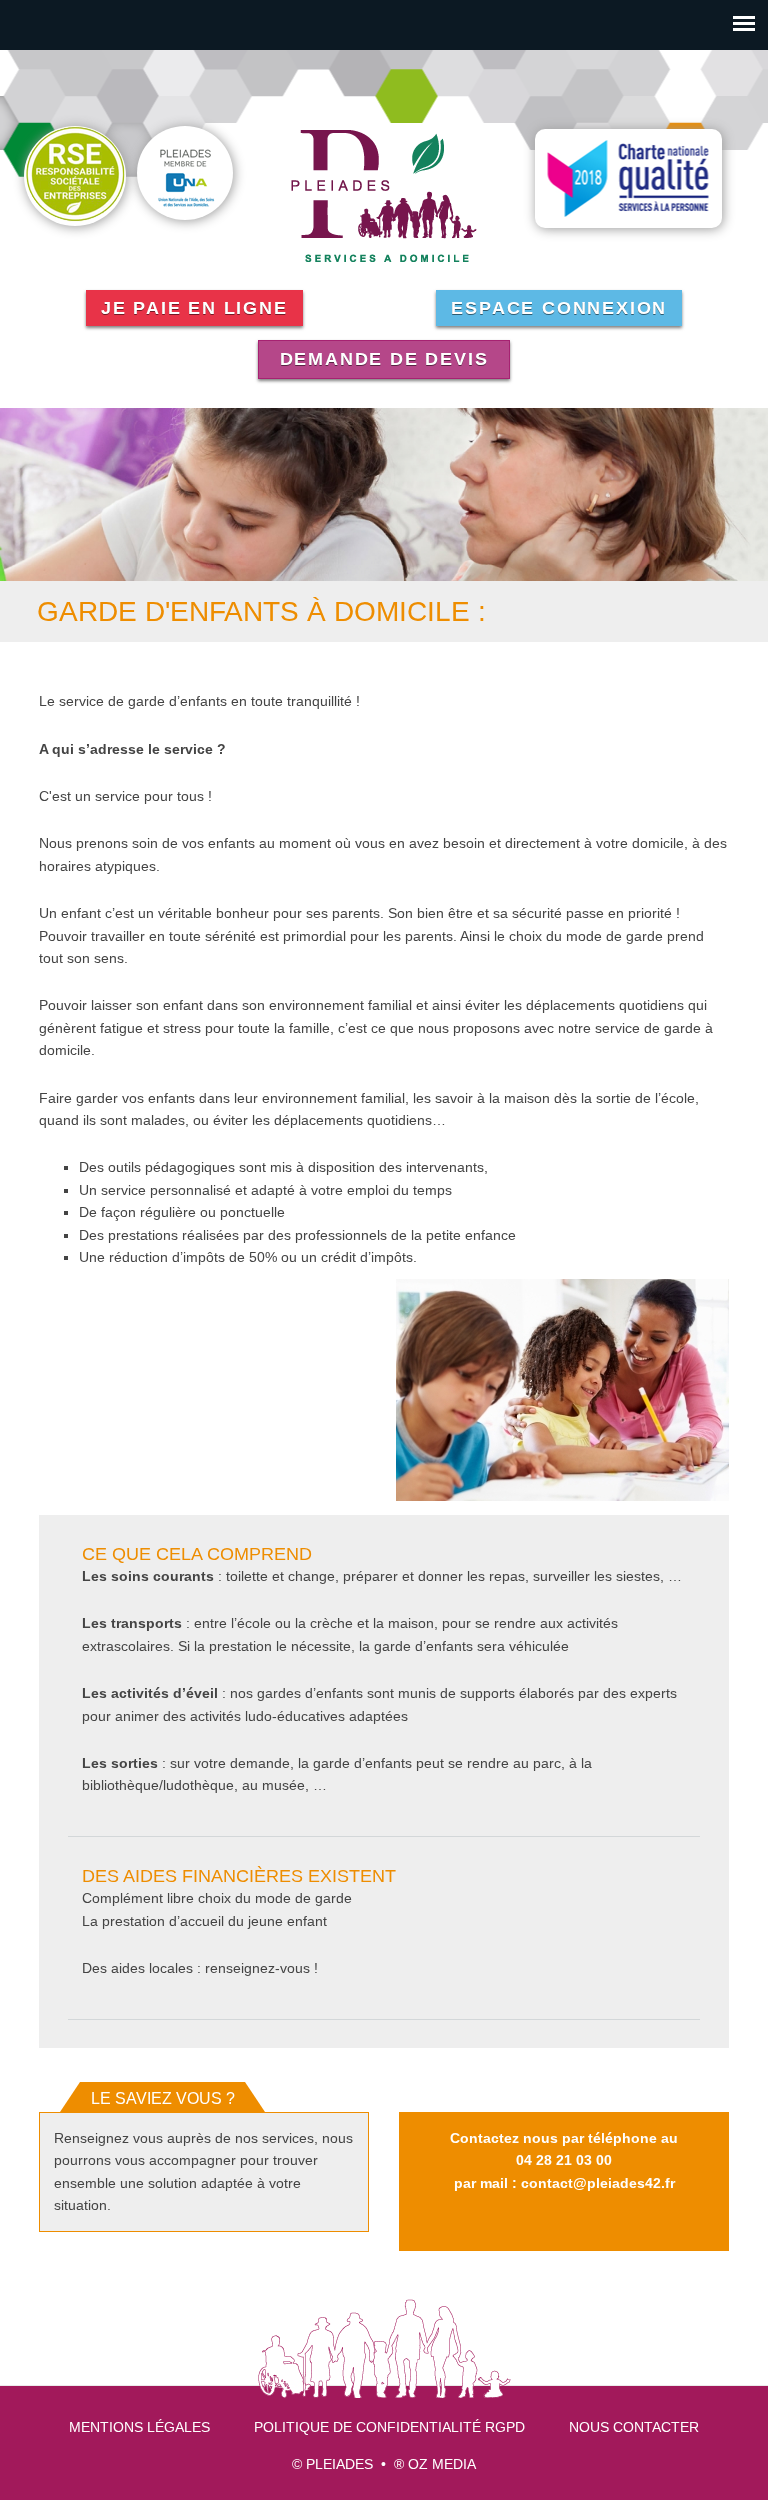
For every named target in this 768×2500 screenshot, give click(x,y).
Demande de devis (384, 359)
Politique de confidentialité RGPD (389, 2427)
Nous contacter (634, 2427)
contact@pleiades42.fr (598, 2183)
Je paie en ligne (194, 308)
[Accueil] (384, 195)
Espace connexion (559, 308)
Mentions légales (139, 2427)
